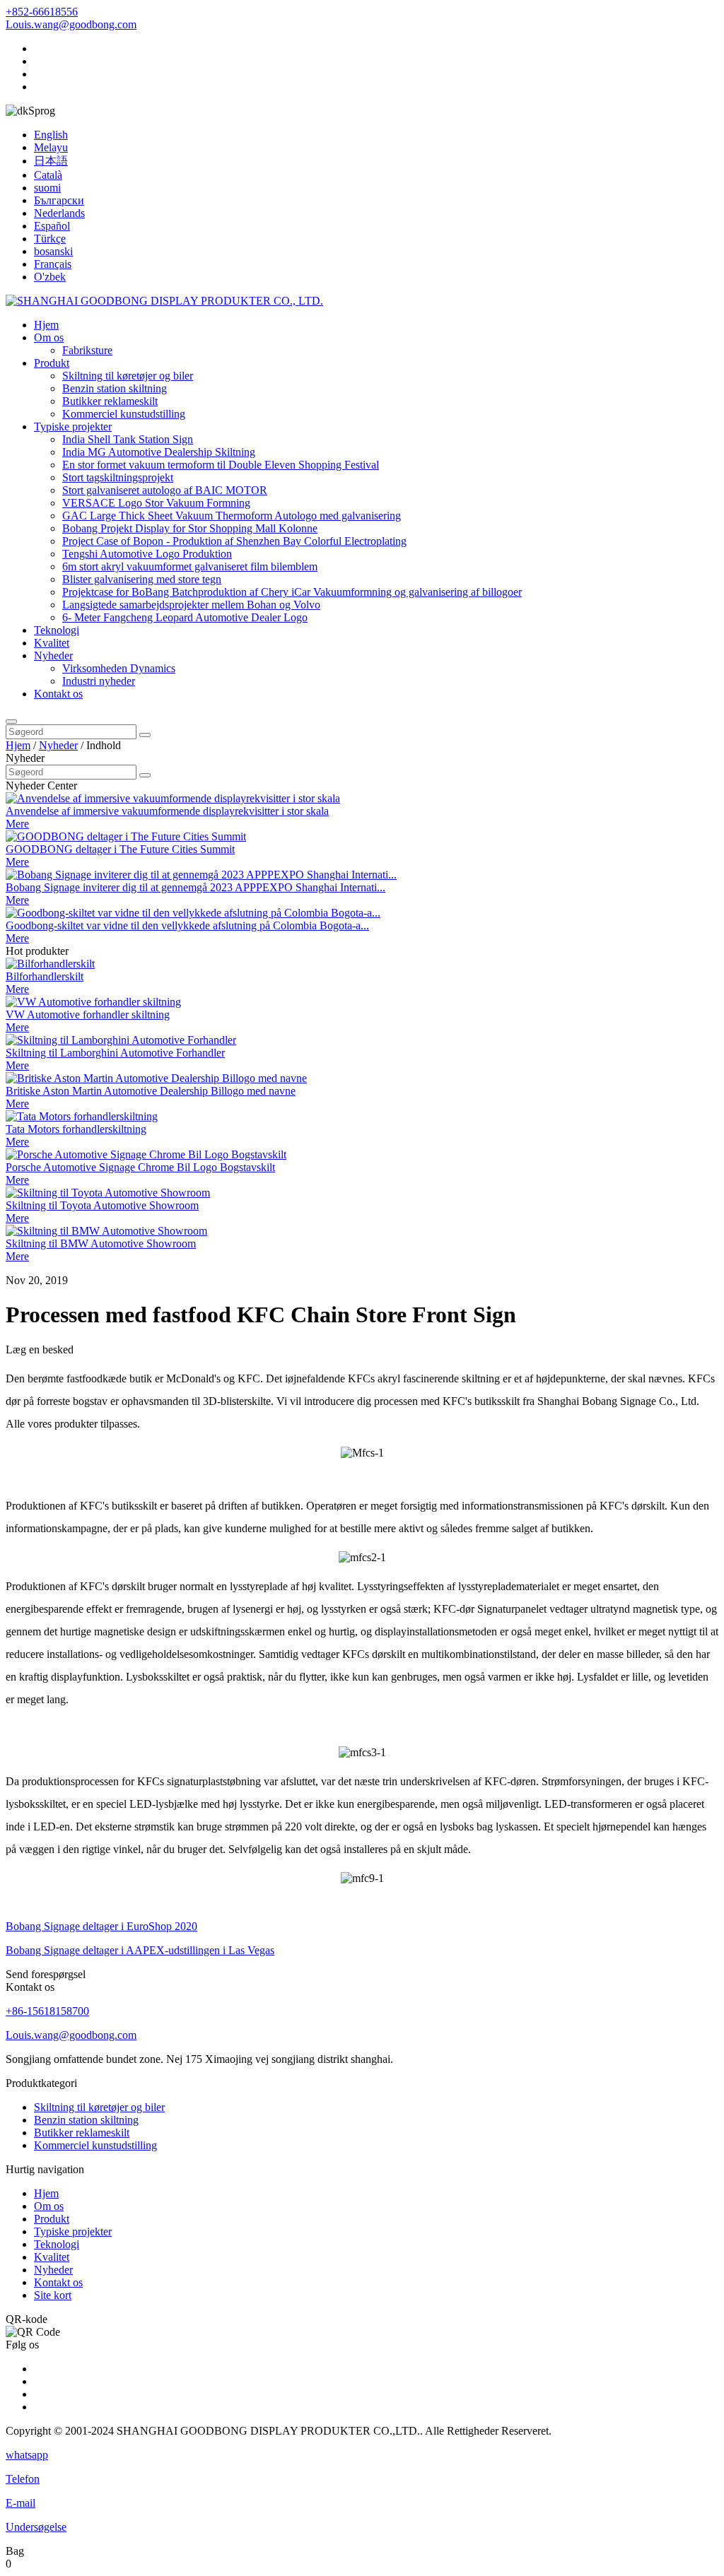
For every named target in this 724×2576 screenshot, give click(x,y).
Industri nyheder (99, 681)
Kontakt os (58, 694)
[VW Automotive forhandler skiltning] (93, 1002)
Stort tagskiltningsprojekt (118, 477)
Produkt (52, 363)
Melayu (51, 147)
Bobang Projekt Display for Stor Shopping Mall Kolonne (190, 528)
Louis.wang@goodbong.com (71, 24)
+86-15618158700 (47, 2011)
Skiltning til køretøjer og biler (128, 376)
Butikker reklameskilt (110, 401)
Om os (49, 337)
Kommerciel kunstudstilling (124, 414)
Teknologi (57, 630)
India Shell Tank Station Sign (128, 439)
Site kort (53, 2295)
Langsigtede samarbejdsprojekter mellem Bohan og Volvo (191, 605)
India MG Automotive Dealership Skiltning (159, 452)
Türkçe (50, 239)
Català (48, 175)
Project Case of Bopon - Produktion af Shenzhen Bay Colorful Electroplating (234, 541)
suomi (47, 188)
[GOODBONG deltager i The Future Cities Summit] (126, 836)
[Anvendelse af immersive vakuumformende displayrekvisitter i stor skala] (173, 798)
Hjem (46, 325)
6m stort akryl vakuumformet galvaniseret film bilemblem (190, 566)
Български (59, 200)
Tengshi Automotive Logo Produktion (147, 554)
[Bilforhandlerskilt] (50, 964)
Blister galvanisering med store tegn (142, 579)
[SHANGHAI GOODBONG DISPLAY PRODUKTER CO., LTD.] (164, 301)
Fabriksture (87, 350)
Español (52, 226)
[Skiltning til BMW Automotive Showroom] (106, 1231)
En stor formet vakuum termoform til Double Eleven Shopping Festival (221, 465)
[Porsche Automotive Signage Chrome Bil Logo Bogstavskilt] (146, 1154)
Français (53, 264)
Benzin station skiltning (115, 388)
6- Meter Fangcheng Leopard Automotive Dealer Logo (185, 617)
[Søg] (11, 722)
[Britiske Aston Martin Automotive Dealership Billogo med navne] (156, 1078)
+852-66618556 (42, 12)
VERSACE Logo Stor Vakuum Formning (156, 503)
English (51, 135)
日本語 (51, 161)
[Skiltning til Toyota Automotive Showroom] (108, 1193)
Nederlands (59, 213)
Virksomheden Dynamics (119, 668)
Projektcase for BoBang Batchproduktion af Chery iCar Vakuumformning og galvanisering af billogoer (292, 592)
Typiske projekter (73, 427)
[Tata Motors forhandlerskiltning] (82, 1116)
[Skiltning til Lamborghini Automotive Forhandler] (121, 1040)
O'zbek (50, 277)
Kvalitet (52, 643)
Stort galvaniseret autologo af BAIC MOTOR (165, 490)
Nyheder (53, 655)
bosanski (53, 251)
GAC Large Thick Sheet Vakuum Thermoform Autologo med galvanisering (232, 516)
